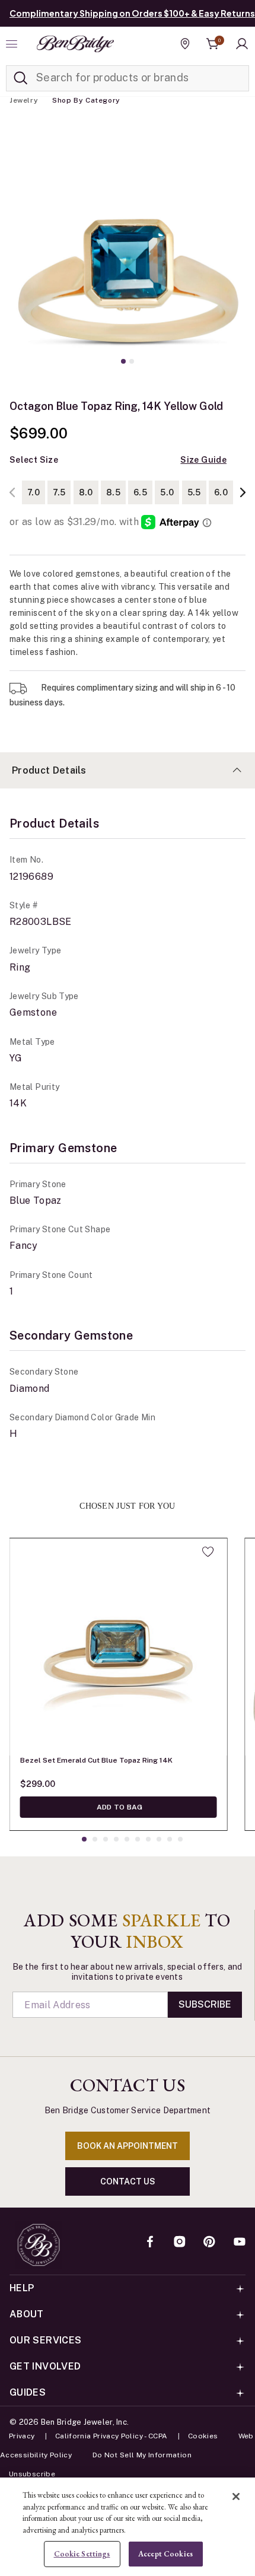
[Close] (236, 2497)
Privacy (22, 2436)
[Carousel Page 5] (127, 1839)
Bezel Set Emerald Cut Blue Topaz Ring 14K (96, 1760)
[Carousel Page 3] (106, 1839)
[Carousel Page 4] (116, 1839)
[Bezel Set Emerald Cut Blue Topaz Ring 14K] (119, 1647)
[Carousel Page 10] (180, 1839)
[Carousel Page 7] (148, 1839)
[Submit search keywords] (21, 78)
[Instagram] (180, 2243)
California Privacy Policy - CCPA (111, 2436)
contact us (128, 2181)
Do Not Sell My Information (142, 2455)
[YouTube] (240, 2243)
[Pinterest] (209, 2243)
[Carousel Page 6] (138, 1839)
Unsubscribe (32, 2474)
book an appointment (128, 2146)
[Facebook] (150, 2243)
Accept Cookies (165, 2554)
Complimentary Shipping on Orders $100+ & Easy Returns (132, 13)
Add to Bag (119, 1807)
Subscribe (205, 2004)
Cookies (203, 2436)
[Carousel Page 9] (170, 1839)
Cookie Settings (82, 2554)
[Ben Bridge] (75, 44)
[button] (242, 44)
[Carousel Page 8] (159, 1839)
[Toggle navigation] (13, 44)
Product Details (49, 770)
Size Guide (203, 460)
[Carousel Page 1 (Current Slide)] (123, 361)
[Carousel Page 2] (132, 361)
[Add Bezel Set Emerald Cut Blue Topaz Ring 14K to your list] (208, 1551)
